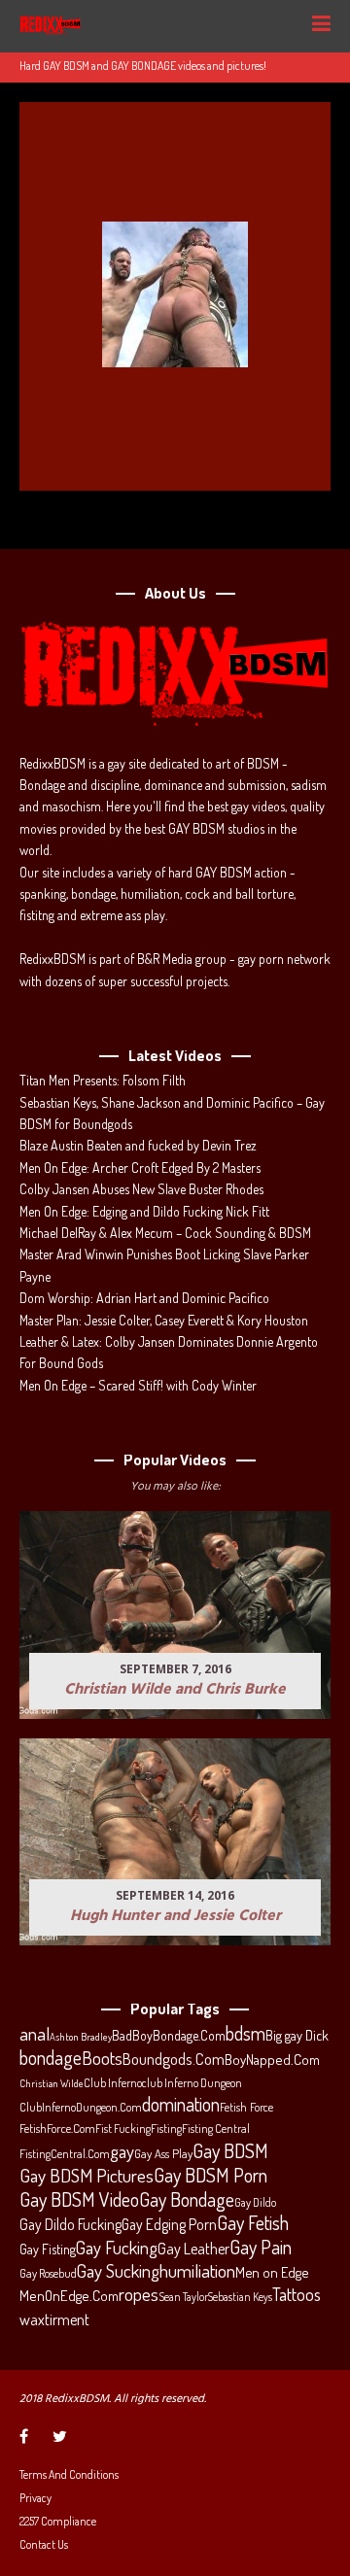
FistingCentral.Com (65, 2153)
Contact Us (44, 2544)
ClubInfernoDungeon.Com (81, 2107)
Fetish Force (246, 2107)
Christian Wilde (52, 2083)
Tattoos (297, 2294)
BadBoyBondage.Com (169, 2035)
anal (35, 2034)
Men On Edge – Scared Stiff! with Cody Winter (138, 1385)
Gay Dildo (255, 2202)
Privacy (35, 2498)
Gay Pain (261, 2248)
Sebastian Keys (240, 2297)
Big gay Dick (297, 2035)
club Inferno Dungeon (192, 2082)
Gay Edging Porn (169, 2224)
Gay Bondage (187, 2200)
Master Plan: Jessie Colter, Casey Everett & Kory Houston (164, 1320)
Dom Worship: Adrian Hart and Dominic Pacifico (144, 1298)
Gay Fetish (253, 2223)
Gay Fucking (117, 2248)
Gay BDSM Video (79, 2200)
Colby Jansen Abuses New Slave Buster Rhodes (141, 1189)
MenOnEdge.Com (69, 2296)
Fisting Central (216, 2128)
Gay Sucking (118, 2271)
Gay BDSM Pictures (87, 2176)
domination (181, 2105)
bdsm (245, 2034)
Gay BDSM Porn (210, 2175)
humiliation (197, 2271)
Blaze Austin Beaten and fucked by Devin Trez (138, 1145)
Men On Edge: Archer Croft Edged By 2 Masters (140, 1168)
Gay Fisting (48, 2249)
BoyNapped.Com (272, 2060)
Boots (102, 2058)
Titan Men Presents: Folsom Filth (103, 1080)
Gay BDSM (230, 2150)
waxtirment (54, 2319)
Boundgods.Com (174, 2059)
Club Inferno (113, 2082)
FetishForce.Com (57, 2128)
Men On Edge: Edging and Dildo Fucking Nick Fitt (144, 1211)
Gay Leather (193, 2249)
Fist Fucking (123, 2128)
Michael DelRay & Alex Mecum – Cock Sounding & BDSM (165, 1233)
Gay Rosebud (48, 2273)
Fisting (166, 2128)
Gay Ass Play (163, 2153)
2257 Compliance (58, 2521)
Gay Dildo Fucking (70, 2224)
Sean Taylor (183, 2297)
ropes (139, 2294)
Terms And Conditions (69, 2474)
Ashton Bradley (81, 2037)
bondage (51, 2058)
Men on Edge (272, 2272)
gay (122, 2151)
